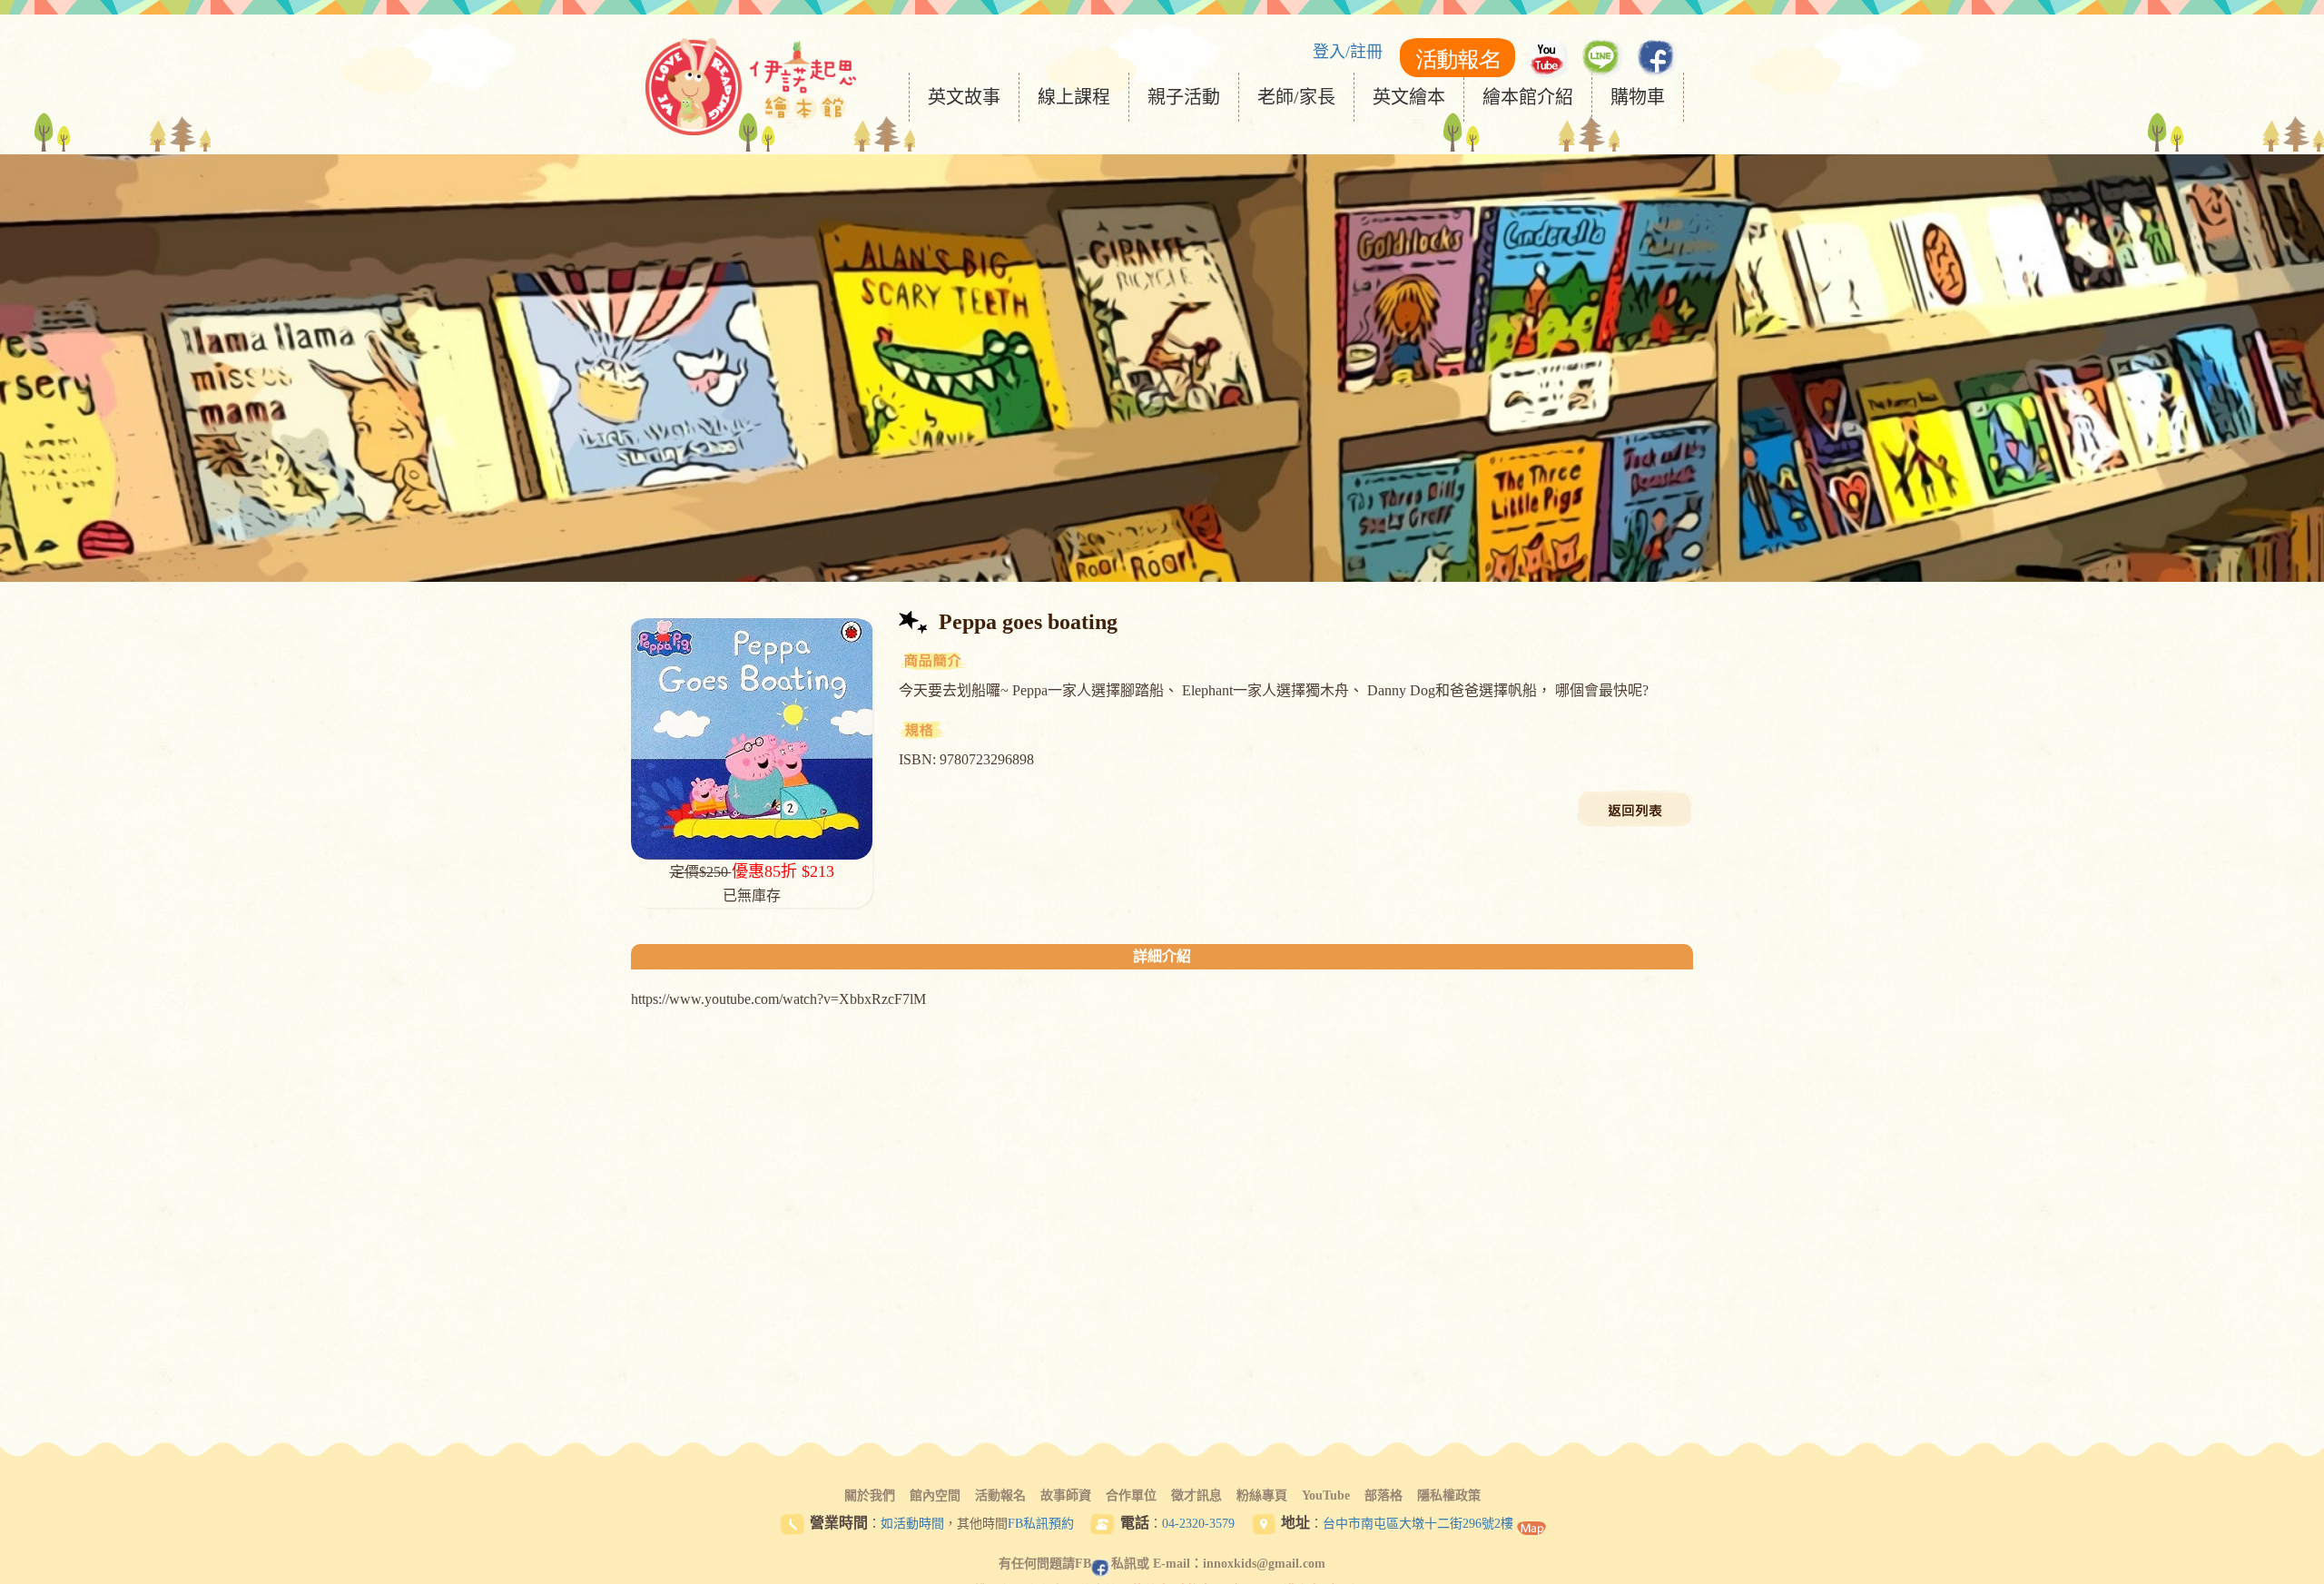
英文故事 (964, 97)
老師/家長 (1296, 97)
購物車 (1638, 97)
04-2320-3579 (1198, 1524)
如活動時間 (912, 1524)
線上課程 (1074, 97)
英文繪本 (1409, 97)
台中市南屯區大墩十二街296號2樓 (1418, 1524)
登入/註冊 (1348, 52)
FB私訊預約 (1041, 1524)
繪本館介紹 (1528, 97)
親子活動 (1184, 97)
